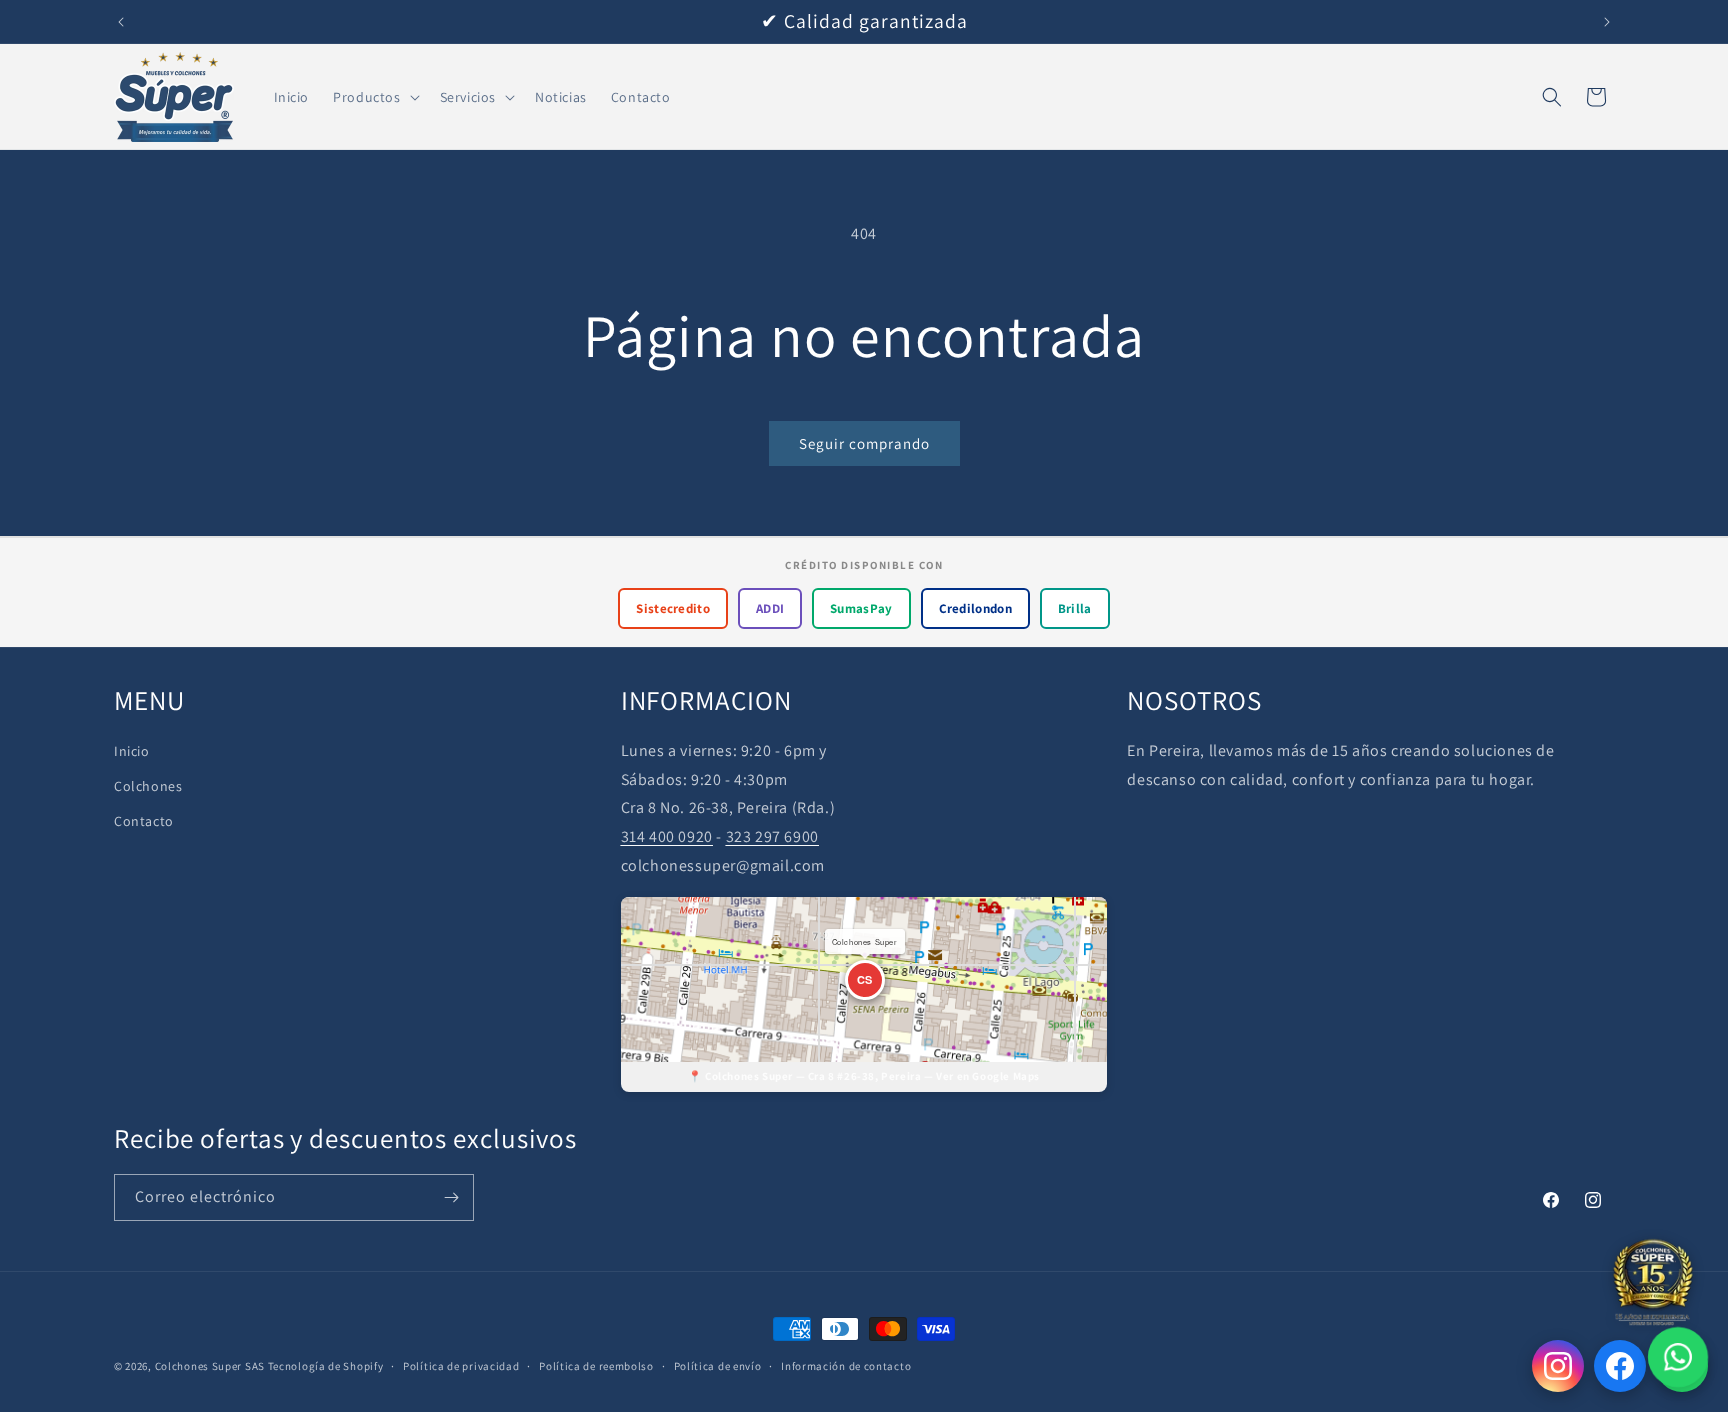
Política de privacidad (461, 1366)
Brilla (1075, 608)
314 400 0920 (667, 836)
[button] (374, 97)
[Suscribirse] (451, 1197)
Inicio (132, 751)
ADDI (770, 608)
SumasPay (861, 608)
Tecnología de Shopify (326, 1366)
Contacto (144, 821)
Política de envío (718, 1366)
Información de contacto (846, 1366)
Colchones (148, 786)
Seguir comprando (864, 443)
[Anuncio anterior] (121, 22)
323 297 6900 (772, 836)
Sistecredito (673, 608)
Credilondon (975, 608)
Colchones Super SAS (210, 1366)
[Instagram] (1558, 1366)
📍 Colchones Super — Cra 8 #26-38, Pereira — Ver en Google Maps (864, 1076)
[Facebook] (1620, 1366)
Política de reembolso (596, 1366)
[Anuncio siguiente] (1607, 22)
